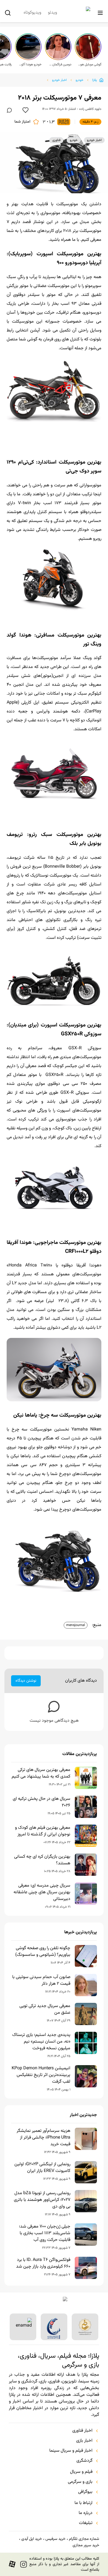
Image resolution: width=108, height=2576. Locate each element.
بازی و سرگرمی (80, 2482)
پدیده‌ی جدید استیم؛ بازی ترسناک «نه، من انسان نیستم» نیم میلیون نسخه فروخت (41, 2042)
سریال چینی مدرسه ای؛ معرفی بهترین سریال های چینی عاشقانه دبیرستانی (42, 1892)
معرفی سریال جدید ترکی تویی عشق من (45, 2010)
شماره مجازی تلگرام (84, 2539)
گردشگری (84, 2461)
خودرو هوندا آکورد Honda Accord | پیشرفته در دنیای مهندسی (30, 65)
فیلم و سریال (81, 2472)
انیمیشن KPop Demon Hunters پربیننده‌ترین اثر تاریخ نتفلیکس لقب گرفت (41, 2075)
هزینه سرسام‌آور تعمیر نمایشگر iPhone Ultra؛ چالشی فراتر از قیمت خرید (43, 2138)
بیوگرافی (85, 2492)
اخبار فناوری (82, 2431)
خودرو (79, 80)
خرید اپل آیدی (32, 2539)
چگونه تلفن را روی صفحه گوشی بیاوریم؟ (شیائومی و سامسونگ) (43, 1952)
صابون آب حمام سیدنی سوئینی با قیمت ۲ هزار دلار (41, 1981)
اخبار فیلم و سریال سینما (71, 2451)
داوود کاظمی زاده (90, 109)
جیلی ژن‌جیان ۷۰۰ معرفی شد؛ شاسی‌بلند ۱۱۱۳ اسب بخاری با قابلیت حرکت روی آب (45, 2233)
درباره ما (86, 2513)
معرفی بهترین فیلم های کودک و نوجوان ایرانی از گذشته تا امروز (43, 1831)
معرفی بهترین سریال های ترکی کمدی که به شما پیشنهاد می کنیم (41, 1773)
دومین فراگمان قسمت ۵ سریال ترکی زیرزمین (60, 65)
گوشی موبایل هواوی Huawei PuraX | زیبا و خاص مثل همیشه (90, 65)
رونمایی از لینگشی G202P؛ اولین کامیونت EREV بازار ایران (42, 2168)
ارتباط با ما (83, 2503)
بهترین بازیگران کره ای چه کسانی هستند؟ (42, 1860)
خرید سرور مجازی (86, 2545)
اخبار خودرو (59, 80)
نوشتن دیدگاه (26, 1681)
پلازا (95, 80)
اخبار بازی (84, 2441)
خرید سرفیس (55, 2539)
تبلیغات (86, 2523)
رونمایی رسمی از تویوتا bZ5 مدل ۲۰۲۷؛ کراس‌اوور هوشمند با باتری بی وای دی (42, 2200)
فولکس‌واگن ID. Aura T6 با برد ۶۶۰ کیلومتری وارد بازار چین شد (43, 2263)
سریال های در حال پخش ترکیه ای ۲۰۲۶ (42, 1802)
